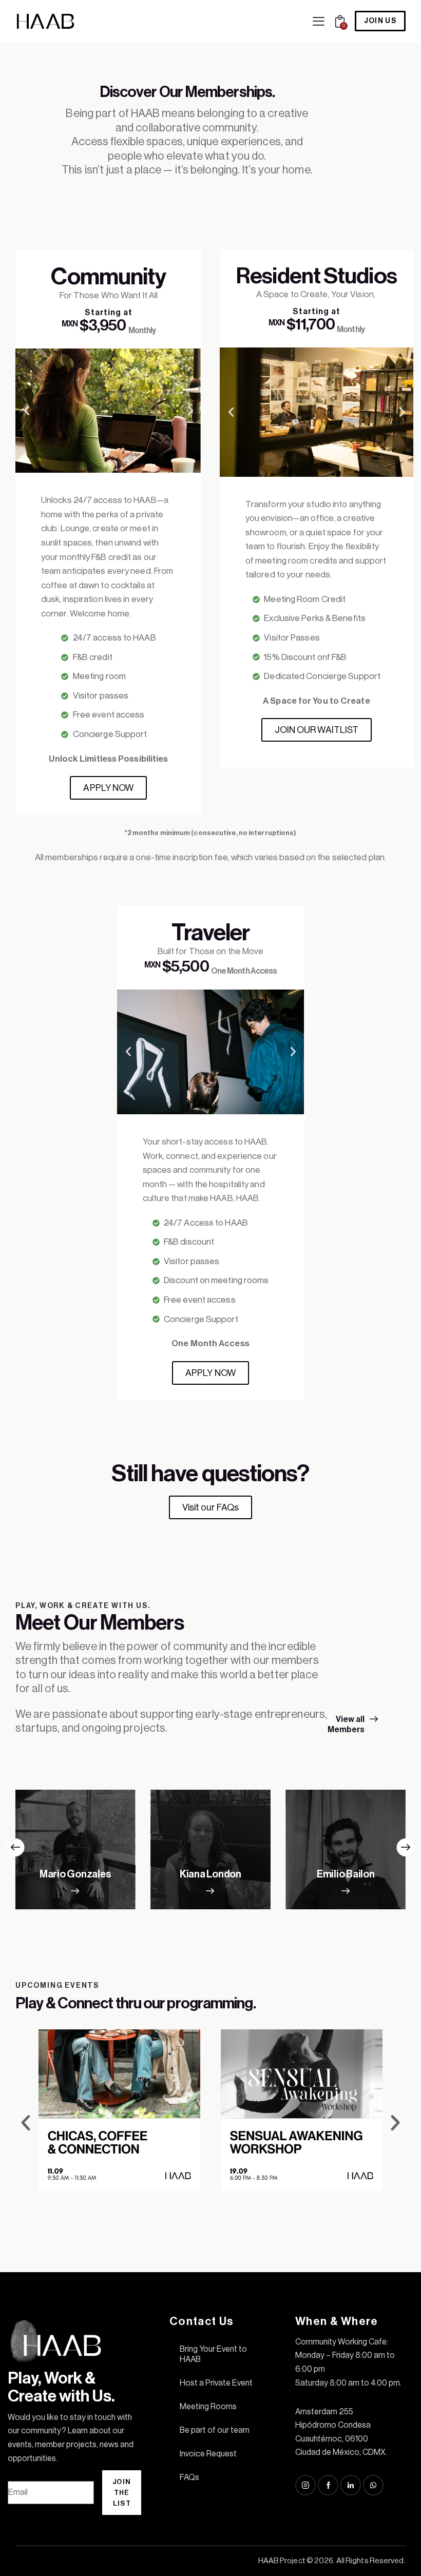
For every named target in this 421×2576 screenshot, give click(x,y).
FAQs (189, 2477)
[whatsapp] (373, 2485)
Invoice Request (208, 2454)
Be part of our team (215, 2430)
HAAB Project (282, 2561)
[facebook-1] (328, 2485)
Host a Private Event (216, 2383)
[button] (319, 21)
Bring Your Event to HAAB (213, 2354)
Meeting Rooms (208, 2407)
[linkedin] (351, 2485)
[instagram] (305, 2485)
